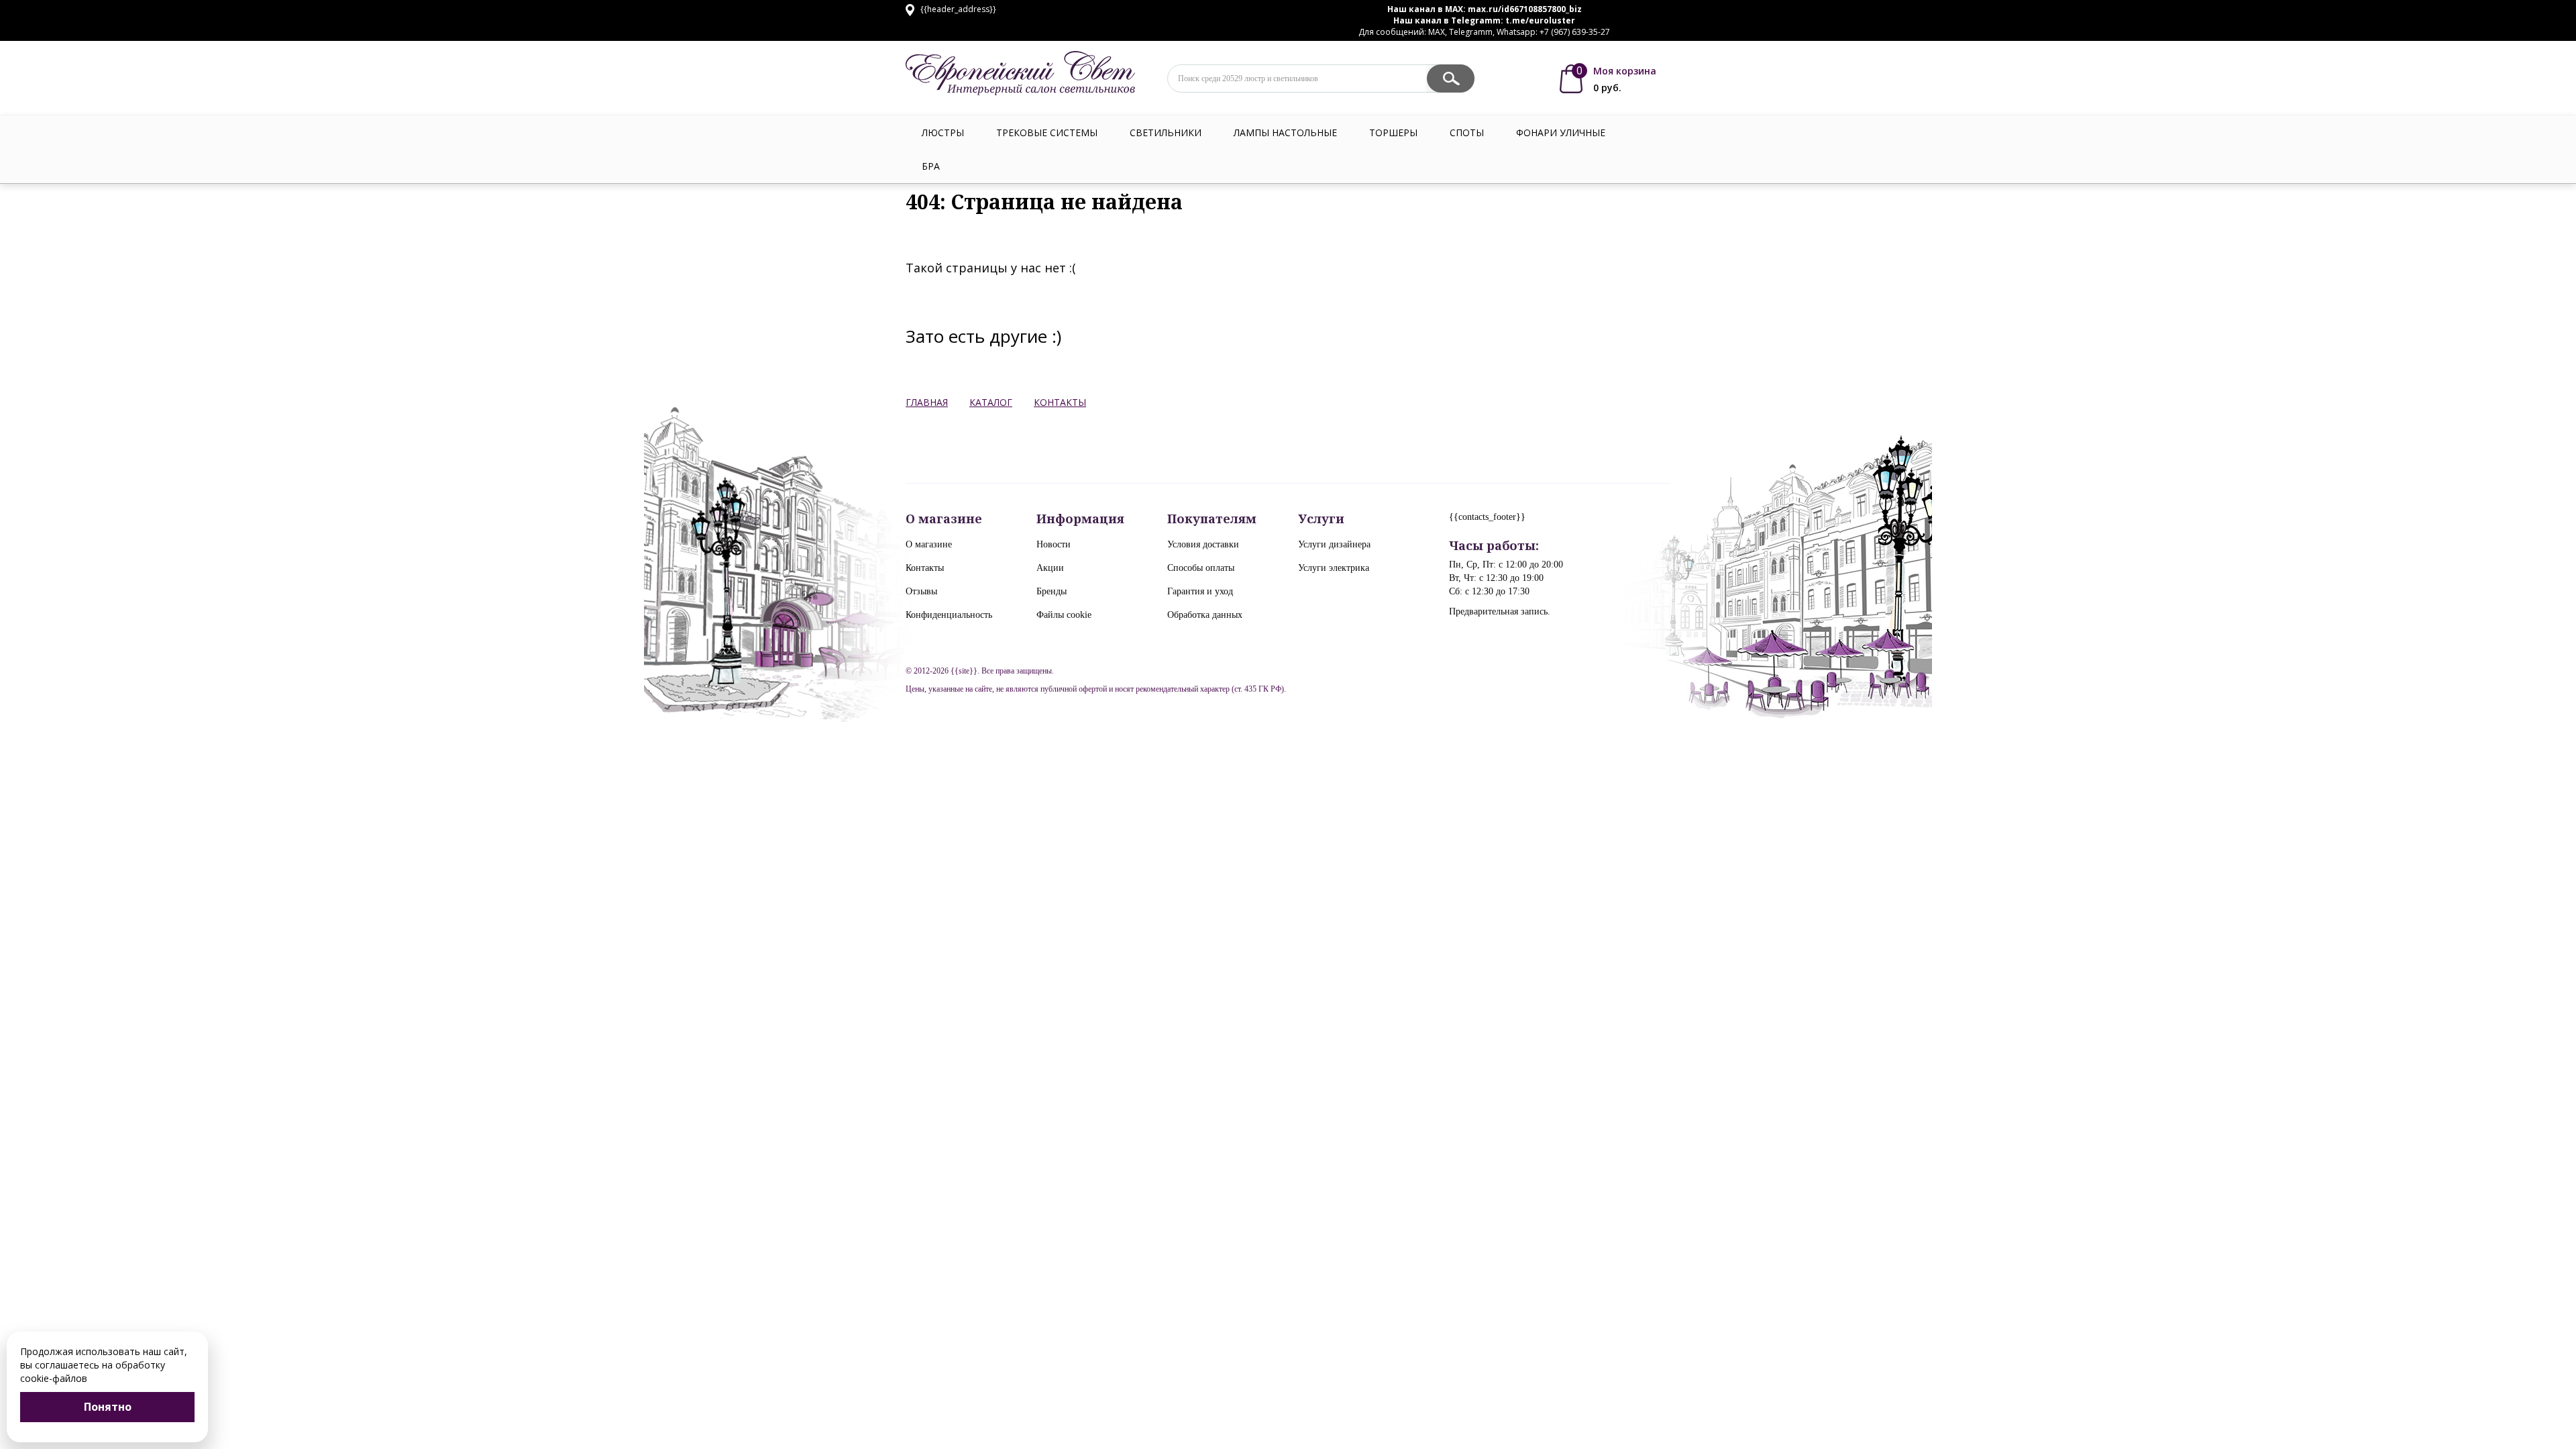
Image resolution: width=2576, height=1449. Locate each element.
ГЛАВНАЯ (927, 402)
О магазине (929, 544)
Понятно (108, 1407)
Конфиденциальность (949, 615)
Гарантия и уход (1200, 591)
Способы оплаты (1201, 568)
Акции (1050, 568)
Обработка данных (1205, 615)
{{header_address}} (957, 9)
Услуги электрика (1334, 568)
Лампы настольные (1285, 132)
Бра (931, 166)
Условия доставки (1203, 544)
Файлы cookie (1064, 615)
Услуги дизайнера (1334, 544)
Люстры (943, 132)
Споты (1467, 132)
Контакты (925, 568)
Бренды (1052, 591)
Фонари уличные (1561, 132)
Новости (1054, 544)
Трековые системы (1047, 132)
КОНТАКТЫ (1060, 402)
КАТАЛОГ (991, 402)
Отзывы (921, 591)
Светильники (1166, 132)
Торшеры (1393, 132)
